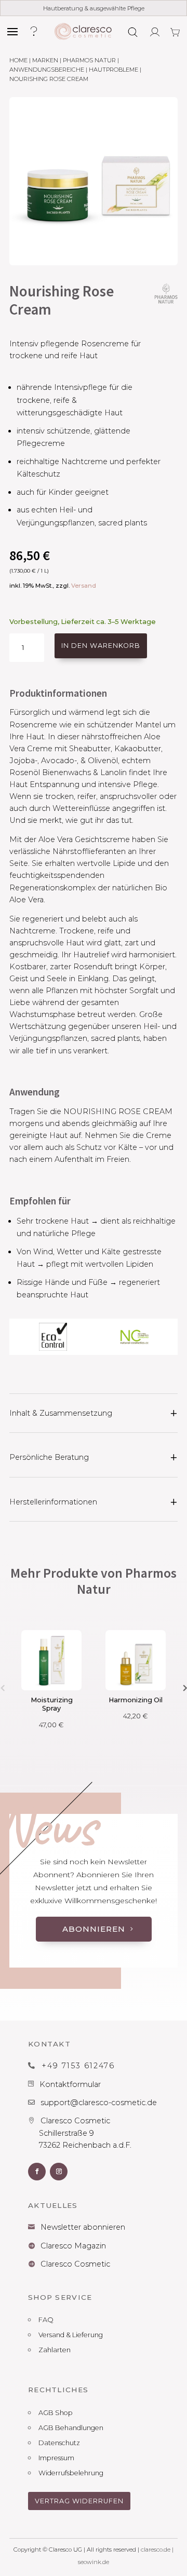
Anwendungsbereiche (47, 70)
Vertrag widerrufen (79, 2501)
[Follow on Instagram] (59, 2172)
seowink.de (94, 2562)
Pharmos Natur (89, 60)
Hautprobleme (113, 70)
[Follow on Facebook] (37, 2172)
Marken (45, 60)
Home (18, 60)
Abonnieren (94, 1929)
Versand (84, 586)
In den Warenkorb (101, 646)
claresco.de (156, 2550)
